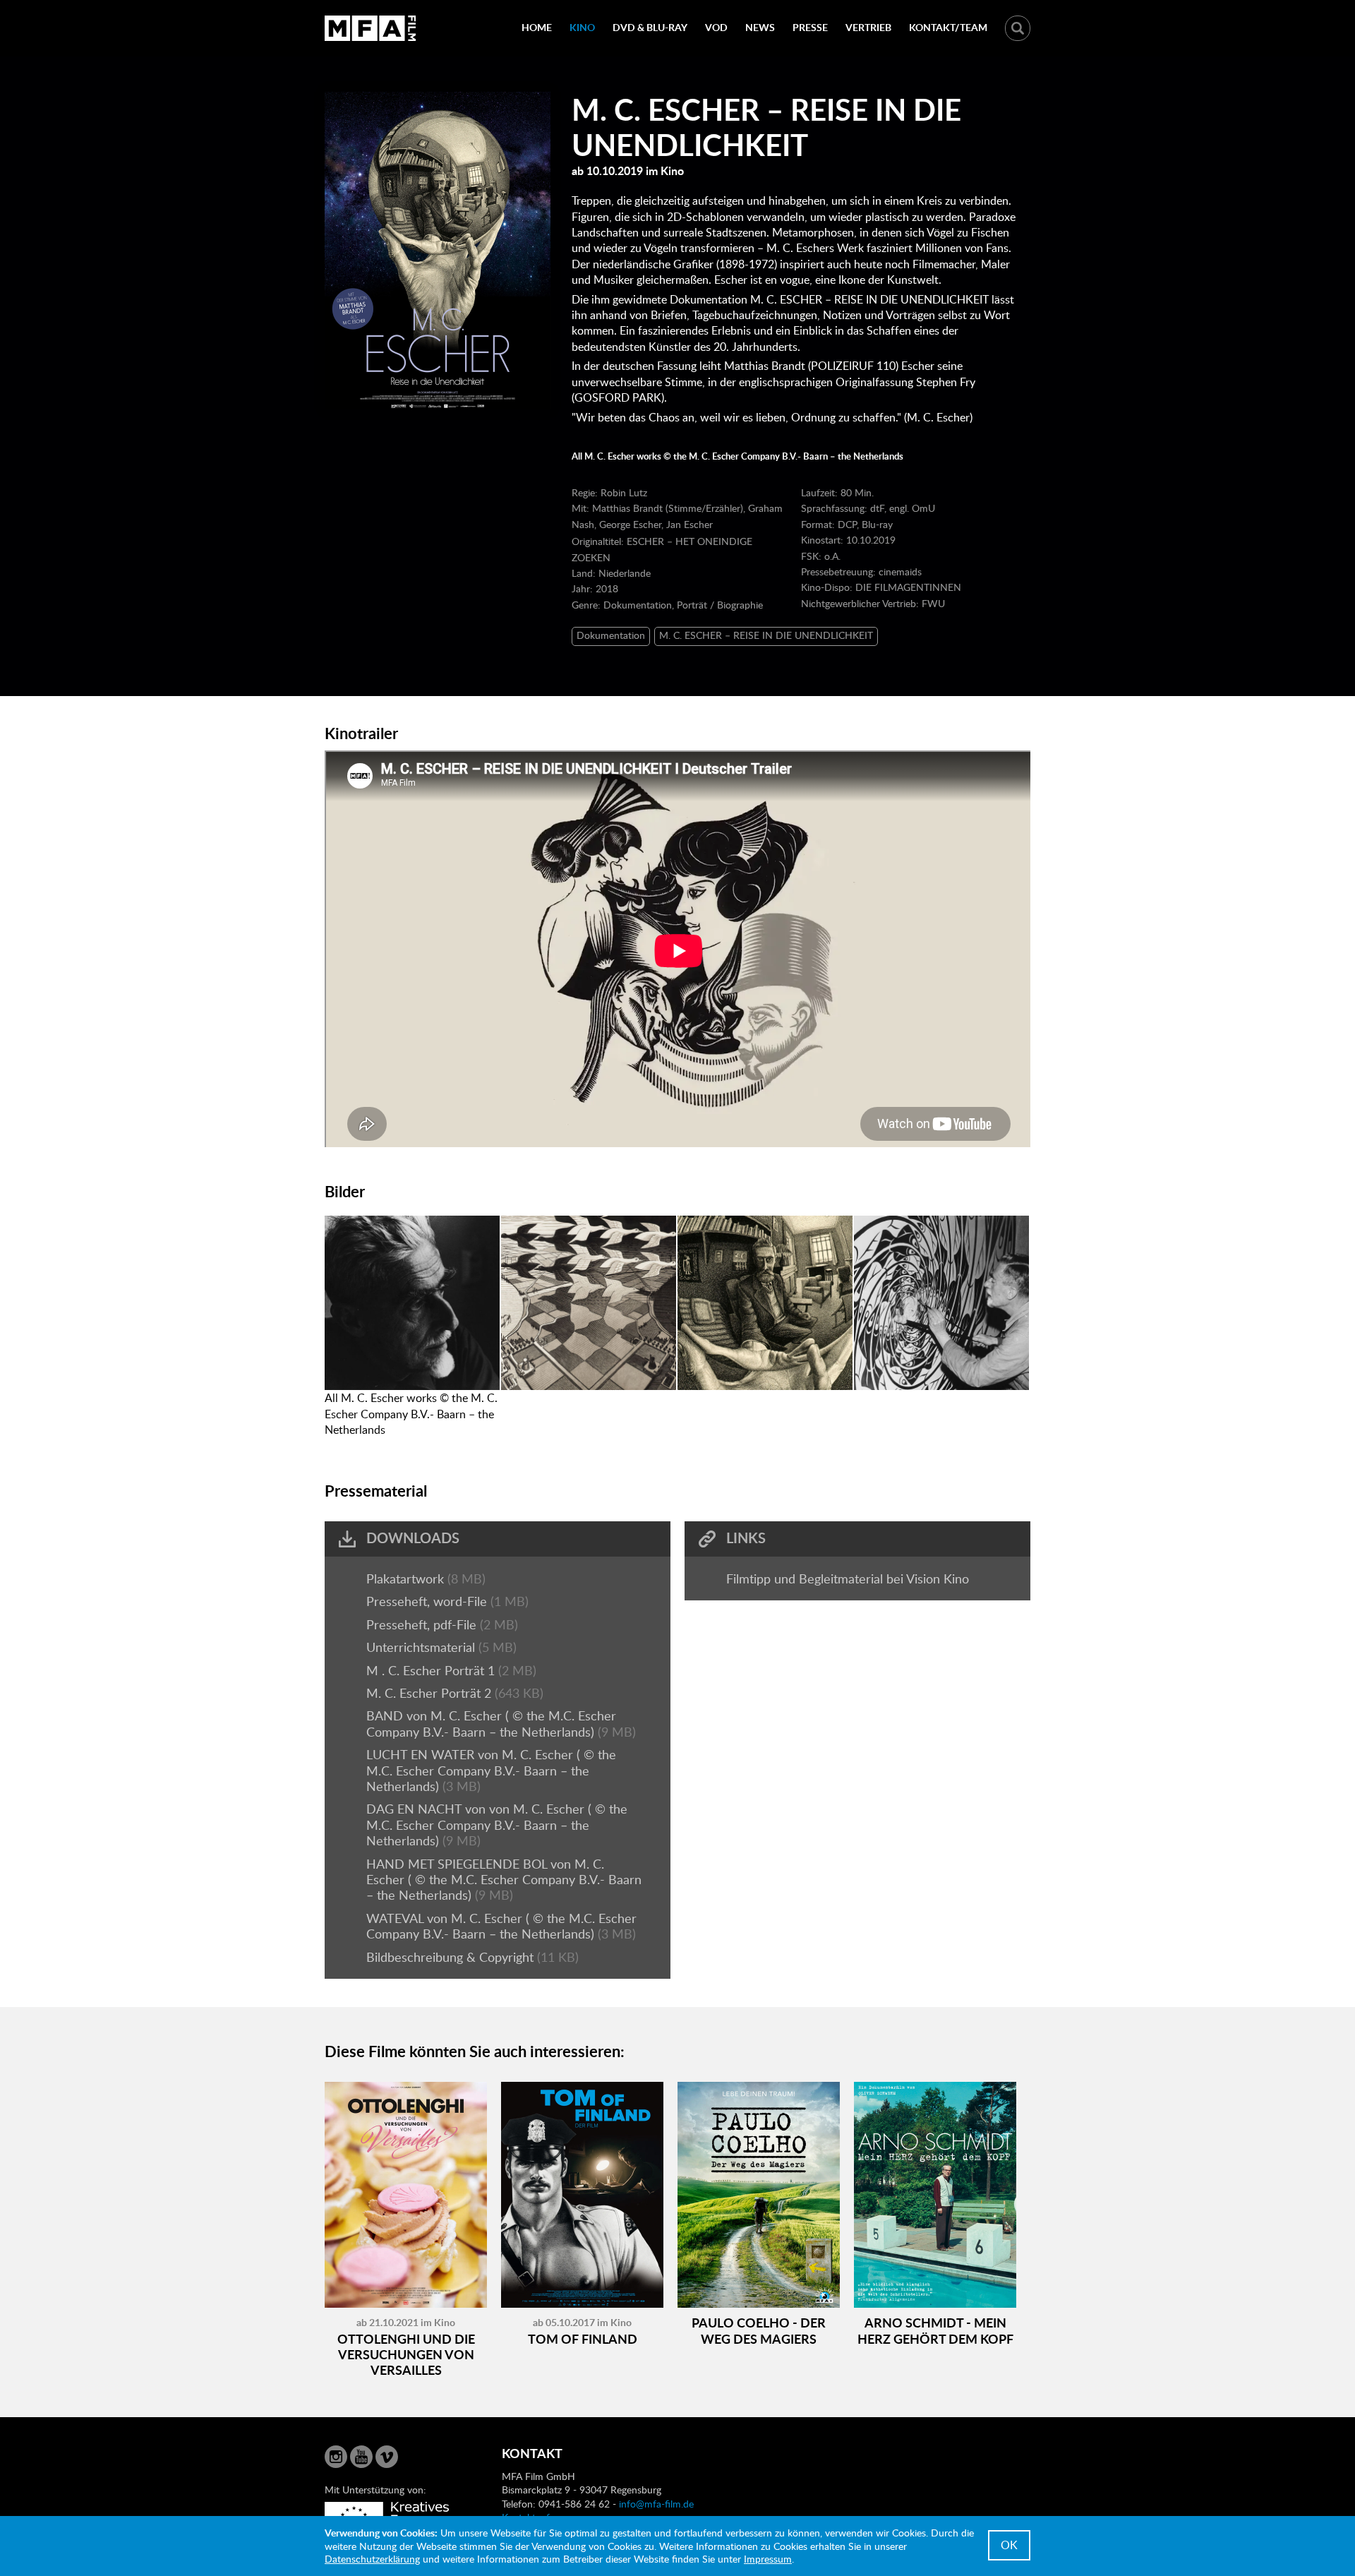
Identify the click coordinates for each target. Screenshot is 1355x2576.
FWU (933, 603)
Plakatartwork (407, 1578)
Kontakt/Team (948, 27)
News (760, 27)
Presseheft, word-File (428, 1601)
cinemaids (900, 571)
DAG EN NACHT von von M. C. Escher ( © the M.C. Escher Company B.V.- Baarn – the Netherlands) (497, 1825)
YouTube (361, 2457)
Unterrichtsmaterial (422, 1647)
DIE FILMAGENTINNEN (908, 587)
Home (537, 27)
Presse (810, 27)
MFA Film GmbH (371, 28)
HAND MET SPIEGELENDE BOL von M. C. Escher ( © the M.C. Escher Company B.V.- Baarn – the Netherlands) (504, 1880)
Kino (582, 27)
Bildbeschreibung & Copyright (452, 1957)
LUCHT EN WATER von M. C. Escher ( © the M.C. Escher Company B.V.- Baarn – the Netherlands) (491, 1770)
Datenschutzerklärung (372, 2559)
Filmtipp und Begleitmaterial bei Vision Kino (848, 1578)
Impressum (768, 2559)
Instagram (336, 2457)
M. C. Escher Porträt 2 (430, 1693)
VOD (716, 27)
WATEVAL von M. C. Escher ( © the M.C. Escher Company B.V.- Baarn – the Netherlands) (501, 1926)
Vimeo (387, 2457)
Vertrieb (868, 27)
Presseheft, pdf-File (423, 1624)
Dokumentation (611, 635)
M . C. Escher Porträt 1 (432, 1670)
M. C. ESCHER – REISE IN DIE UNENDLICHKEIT (766, 635)
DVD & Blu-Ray (650, 27)
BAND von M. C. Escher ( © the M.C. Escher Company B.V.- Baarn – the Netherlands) (491, 1723)
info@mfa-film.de (656, 2504)
